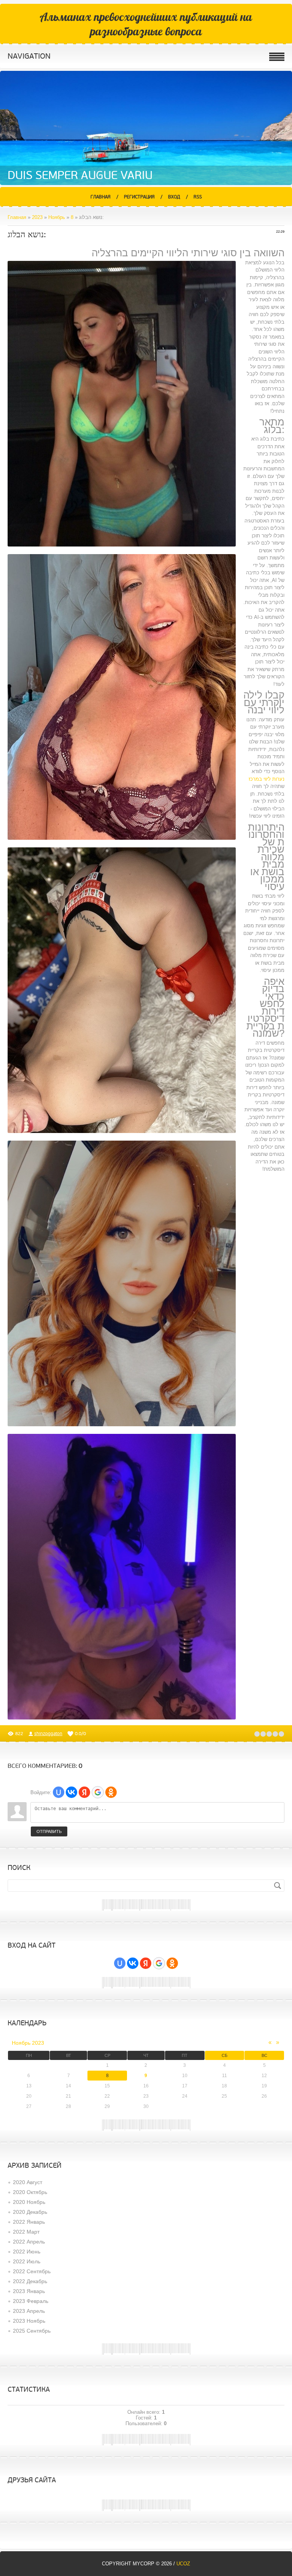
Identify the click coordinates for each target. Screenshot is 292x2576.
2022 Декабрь (30, 2281)
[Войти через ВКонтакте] (71, 1792)
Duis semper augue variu (80, 175)
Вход (174, 197)
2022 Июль (27, 2261)
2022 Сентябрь (32, 2271)
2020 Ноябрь (29, 2202)
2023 (37, 217)
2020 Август (28, 2182)
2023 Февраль (31, 2301)
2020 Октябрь (30, 2192)
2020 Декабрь (30, 2212)
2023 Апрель (29, 2311)
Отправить (49, 1831)
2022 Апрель (29, 2242)
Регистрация (139, 197)
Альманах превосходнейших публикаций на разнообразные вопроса (146, 24)
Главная (101, 197)
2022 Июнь (27, 2252)
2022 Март (26, 2232)
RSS (198, 197)
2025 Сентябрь (32, 2331)
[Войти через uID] (59, 1792)
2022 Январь (29, 2222)
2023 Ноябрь (29, 2321)
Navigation (29, 56)
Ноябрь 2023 (28, 2043)
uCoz (183, 2564)
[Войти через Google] (98, 1792)
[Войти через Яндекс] (84, 1792)
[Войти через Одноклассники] (111, 1792)
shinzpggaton (48, 1734)
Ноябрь (57, 217)
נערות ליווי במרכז (267, 779)
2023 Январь (29, 2291)
